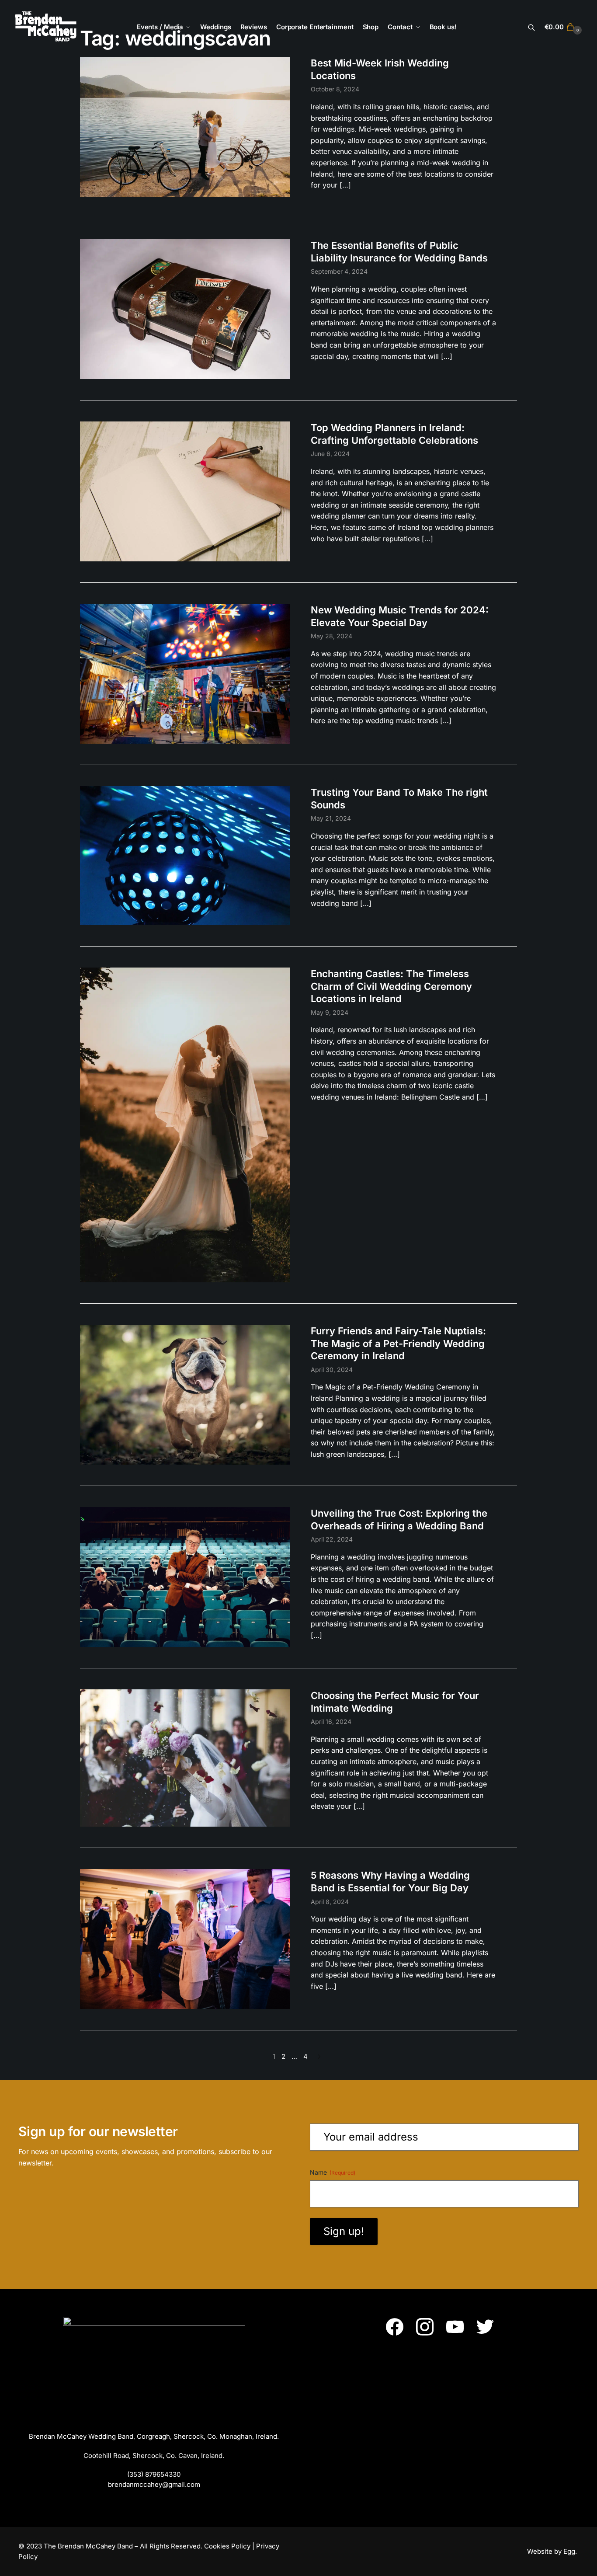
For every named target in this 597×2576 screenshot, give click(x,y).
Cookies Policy (227, 2546)
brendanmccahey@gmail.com (154, 2484)
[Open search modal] (536, 27)
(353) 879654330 (154, 2474)
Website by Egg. (553, 2551)
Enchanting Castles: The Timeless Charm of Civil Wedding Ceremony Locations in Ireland (391, 986)
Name (333, 2172)
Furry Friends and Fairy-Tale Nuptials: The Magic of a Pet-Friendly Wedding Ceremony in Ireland (398, 1343)
